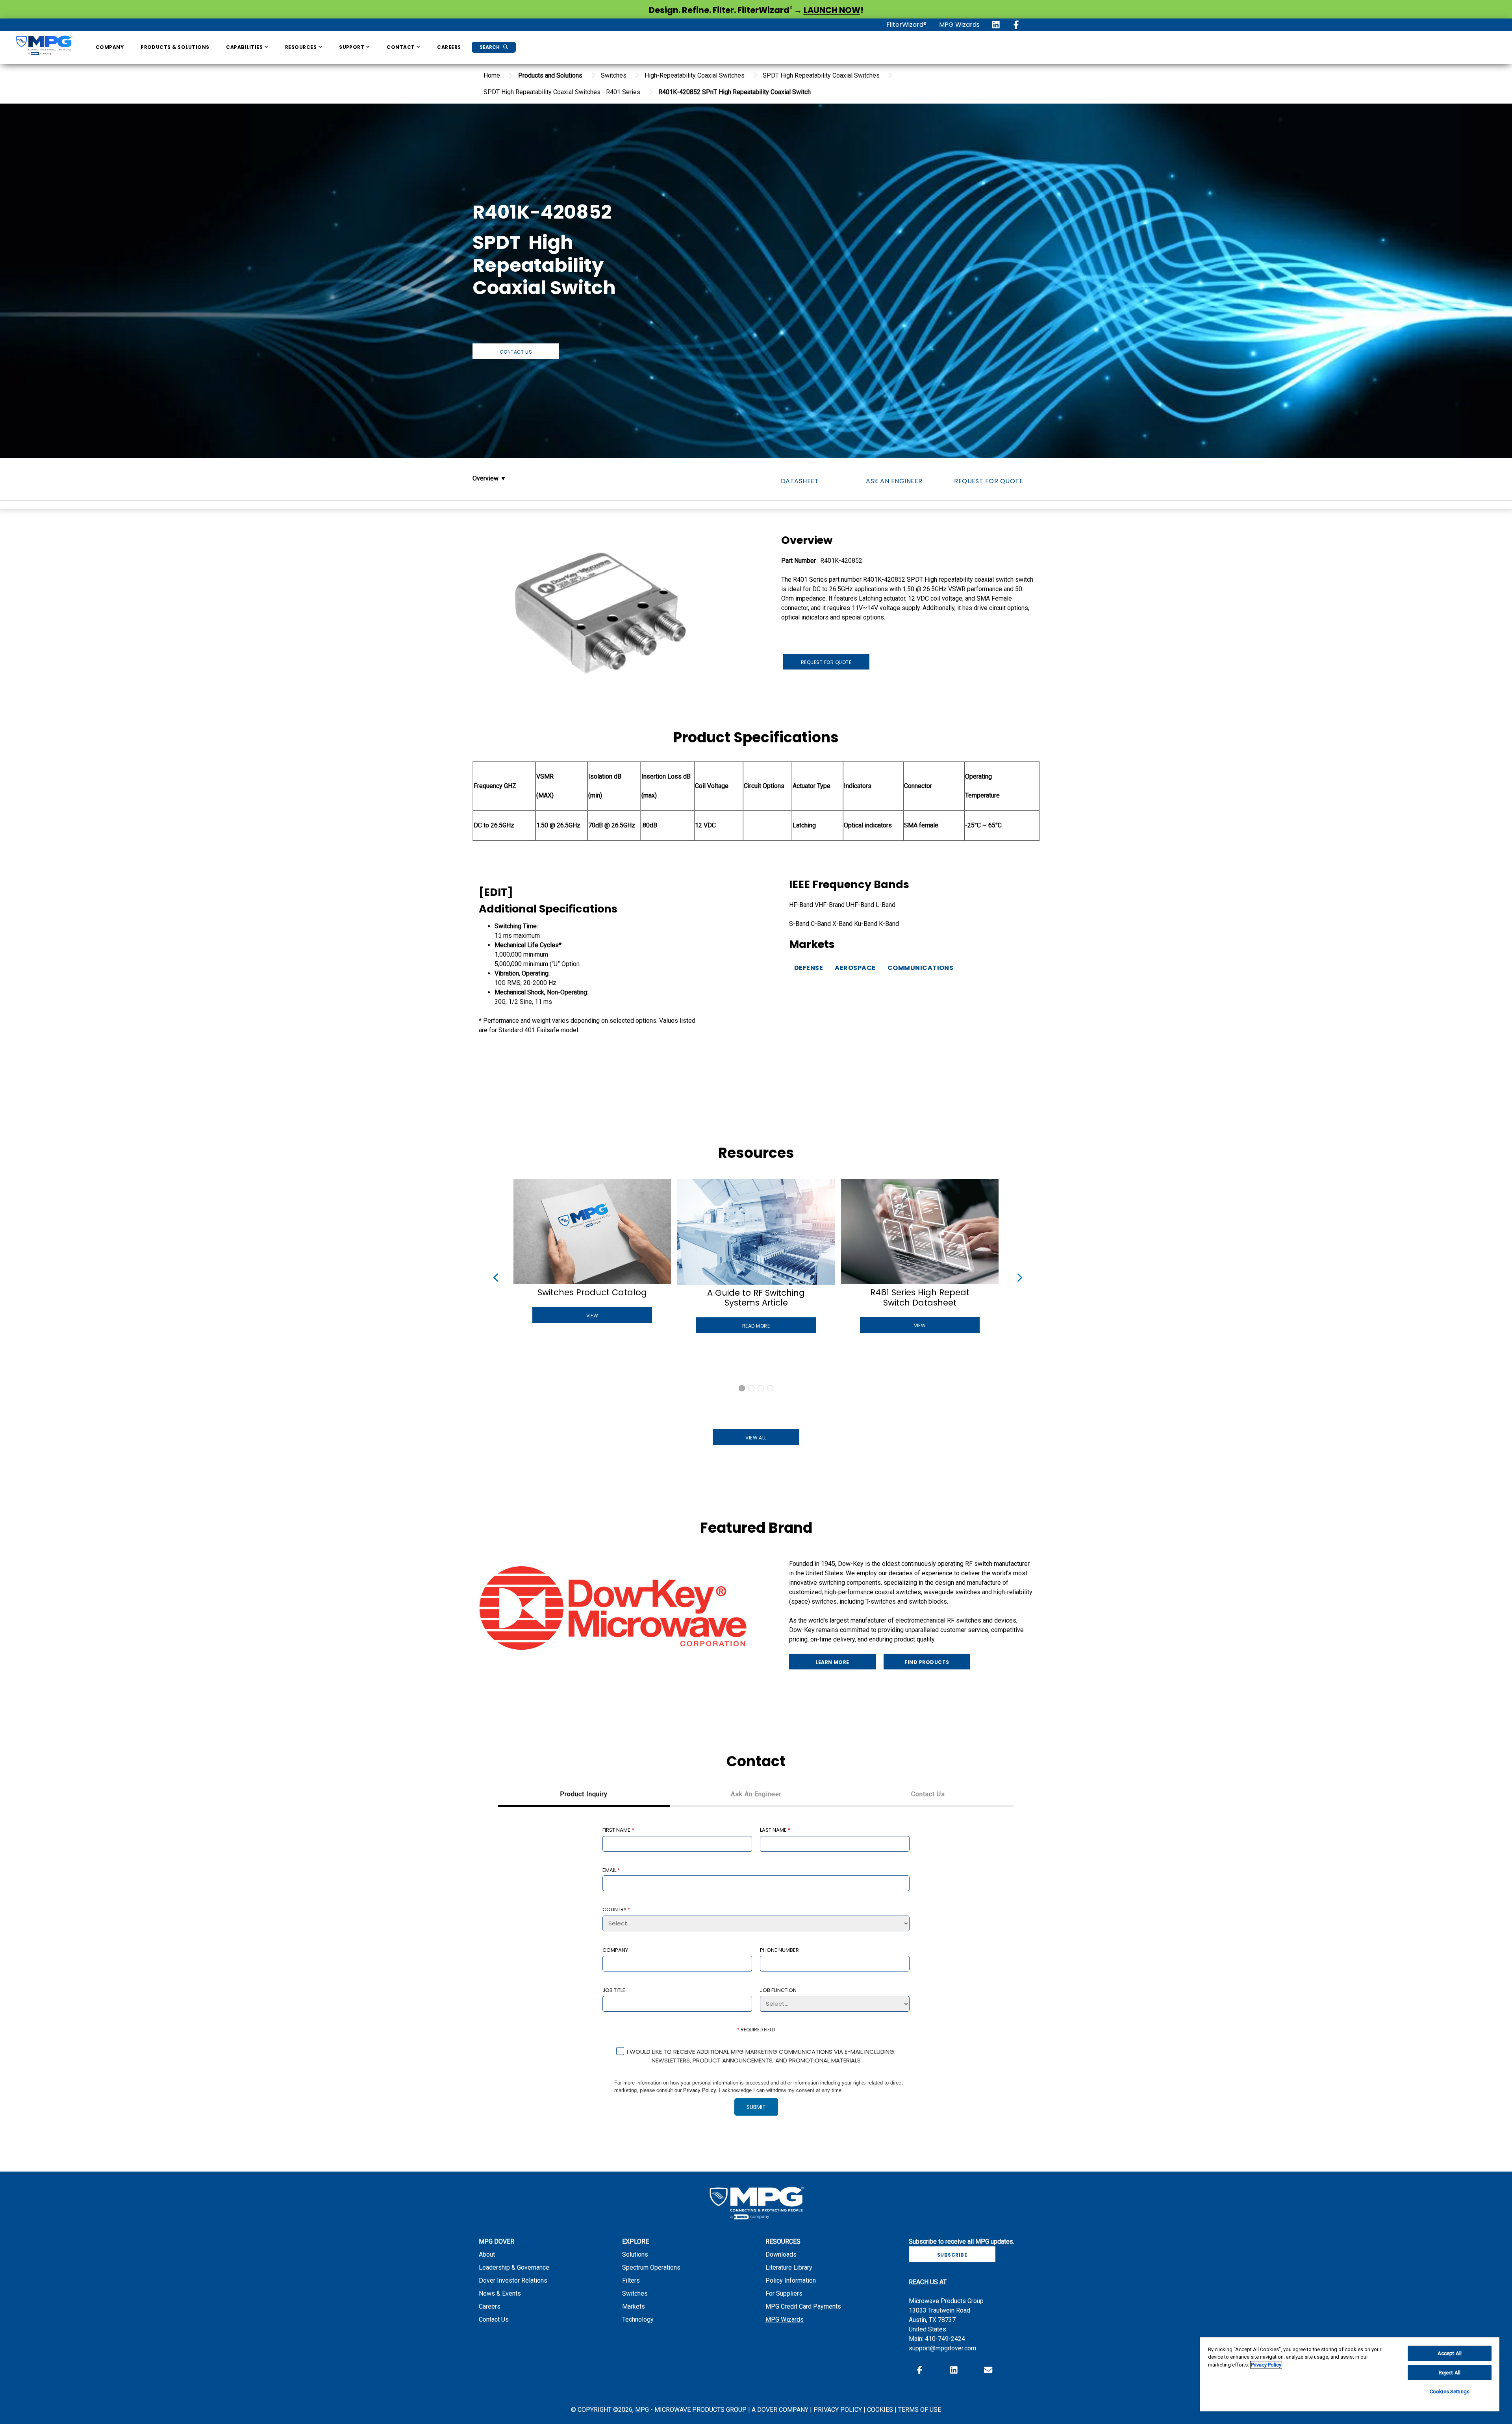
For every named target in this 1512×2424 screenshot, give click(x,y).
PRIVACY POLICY (838, 2410)
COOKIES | (883, 2410)
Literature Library (789, 2267)
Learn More (832, 1662)
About (487, 2254)
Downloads (781, 2254)
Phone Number (779, 1950)
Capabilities (245, 47)
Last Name (775, 1830)
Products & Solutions (175, 47)
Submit (756, 2107)
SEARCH (490, 47)
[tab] (584, 1795)
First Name (618, 1830)
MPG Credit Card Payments (803, 2306)
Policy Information (791, 2280)
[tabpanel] (756, 1977)
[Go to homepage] (44, 47)
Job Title (614, 1990)
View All (756, 1438)
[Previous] (495, 1276)
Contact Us (516, 352)
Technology (638, 2319)
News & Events (500, 2293)
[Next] (1017, 1276)
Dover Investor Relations (513, 2280)
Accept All (1450, 2353)
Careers (449, 47)
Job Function (778, 1990)
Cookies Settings (1450, 2392)
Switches (635, 2293)
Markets (634, 2306)
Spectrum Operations (651, 2267)
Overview (486, 478)
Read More (756, 1326)
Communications (921, 968)
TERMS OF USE (920, 2410)
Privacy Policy (699, 2090)
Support (352, 47)
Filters (631, 2280)
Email (611, 1870)
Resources (302, 47)
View (592, 1316)
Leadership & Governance (514, 2267)
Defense (809, 968)
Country (616, 1909)
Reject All (1450, 2373)
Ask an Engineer (894, 481)
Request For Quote (989, 481)
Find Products (927, 1662)
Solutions (635, 2254)
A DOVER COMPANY (780, 2410)
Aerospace (855, 968)
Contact (401, 47)
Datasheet (800, 481)
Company (110, 47)
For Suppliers (784, 2293)
